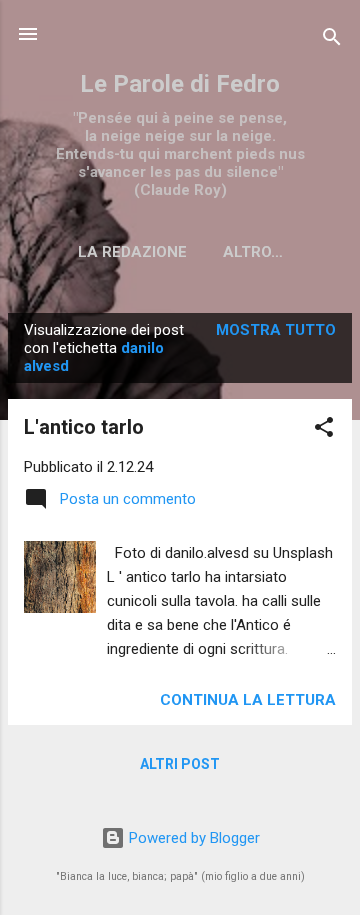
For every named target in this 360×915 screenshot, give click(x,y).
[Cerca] (332, 40)
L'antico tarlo (84, 427)
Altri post (180, 764)
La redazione (132, 252)
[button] (324, 430)
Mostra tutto (276, 330)
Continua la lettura (248, 700)
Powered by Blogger (192, 838)
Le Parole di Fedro (180, 84)
